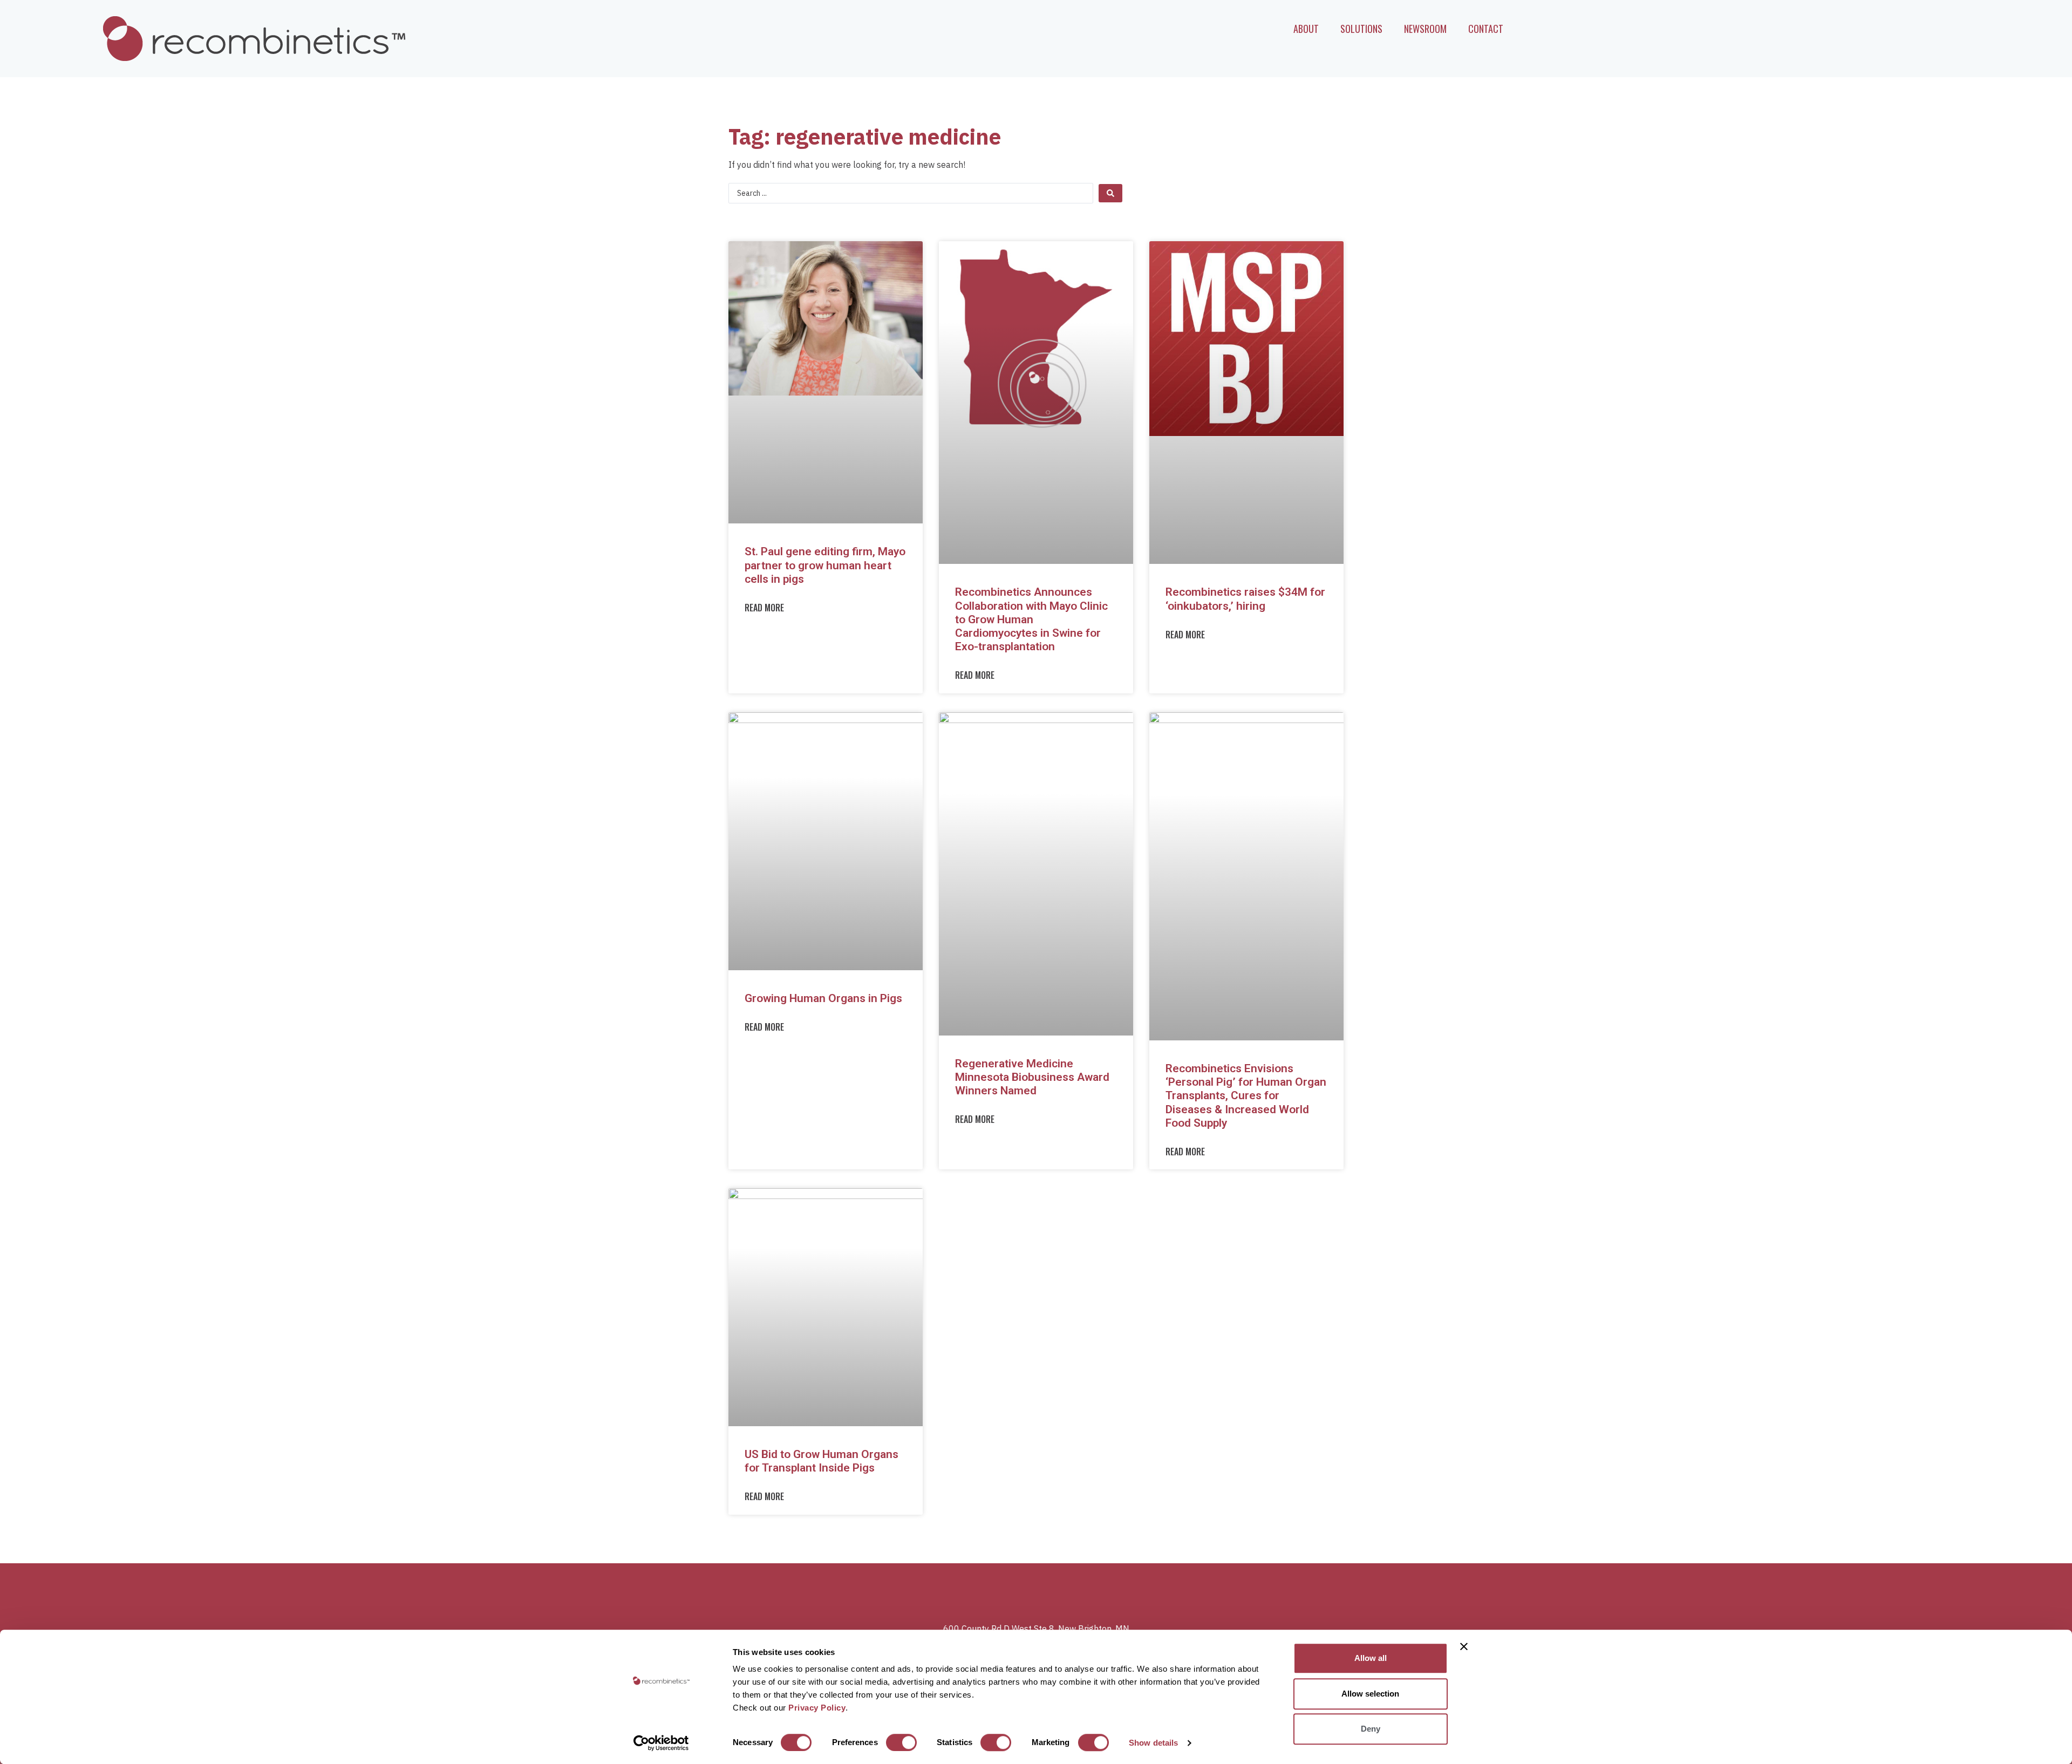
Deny (1371, 1729)
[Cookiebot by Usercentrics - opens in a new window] (661, 1743)
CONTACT (1486, 29)
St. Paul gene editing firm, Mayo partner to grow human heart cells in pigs (825, 565)
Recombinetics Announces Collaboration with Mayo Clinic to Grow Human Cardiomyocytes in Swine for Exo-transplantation (1031, 619)
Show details (1153, 1743)
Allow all (1371, 1658)
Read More (764, 608)
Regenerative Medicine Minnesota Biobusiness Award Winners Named (1032, 1077)
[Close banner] (1464, 1646)
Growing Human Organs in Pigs (823, 998)
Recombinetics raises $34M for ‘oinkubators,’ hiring (1245, 599)
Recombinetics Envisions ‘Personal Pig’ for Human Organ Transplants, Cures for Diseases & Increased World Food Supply (1246, 1096)
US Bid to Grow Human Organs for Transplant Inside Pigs (822, 1461)
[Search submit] (1110, 193)
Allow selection (1370, 1694)
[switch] (901, 1742)
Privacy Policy (817, 1708)
